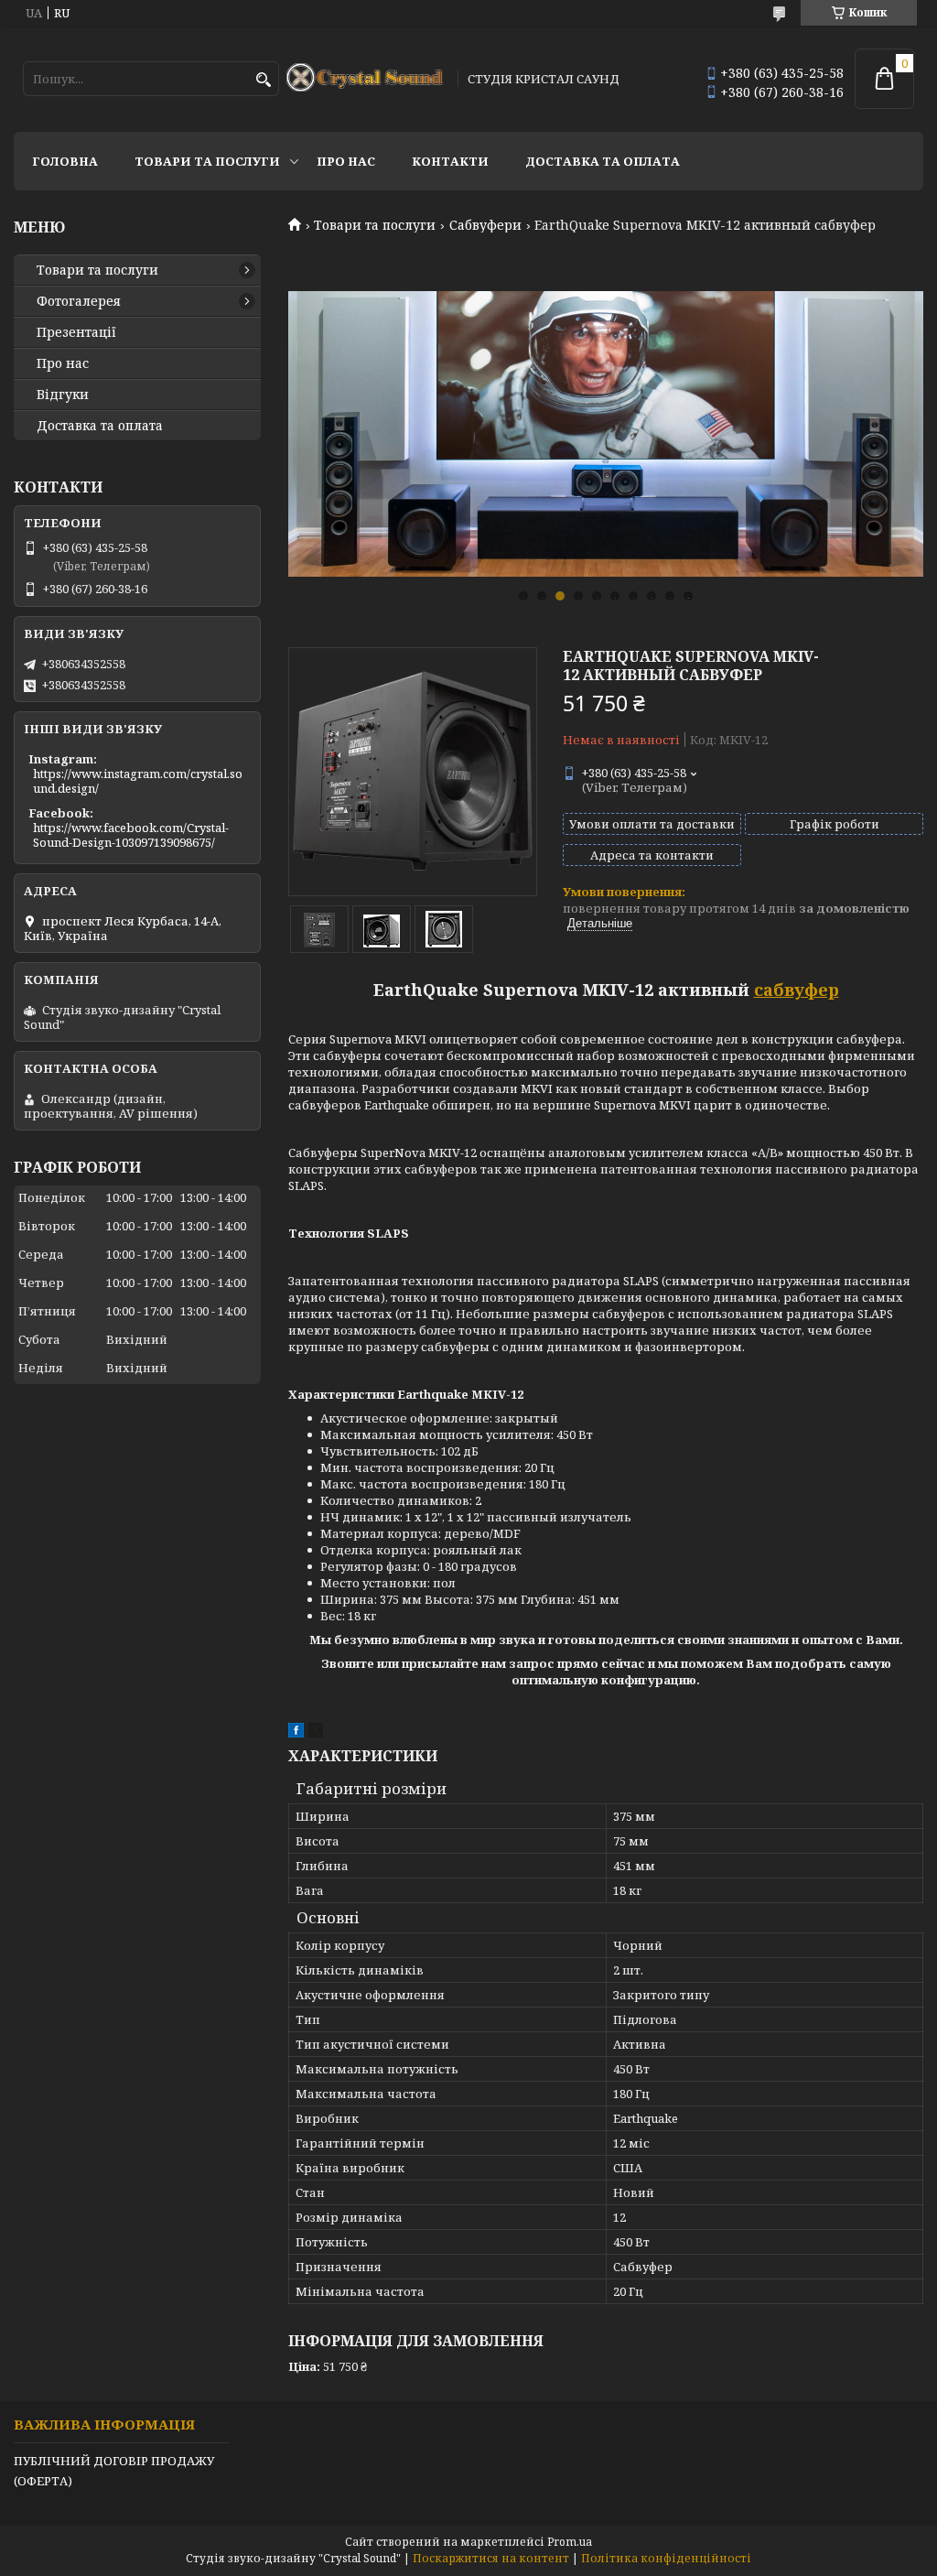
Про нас (346, 161)
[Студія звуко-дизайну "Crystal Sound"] (366, 78)
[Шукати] (263, 80)
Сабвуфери (485, 225)
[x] (316, 1733)
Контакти (450, 161)
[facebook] (296, 1733)
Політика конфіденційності (666, 2558)
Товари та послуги (207, 161)
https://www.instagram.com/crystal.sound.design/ (138, 781)
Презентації (76, 332)
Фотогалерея (79, 301)
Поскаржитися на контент (491, 2558)
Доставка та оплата (603, 161)
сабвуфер (797, 990)
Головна (65, 161)
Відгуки (63, 395)
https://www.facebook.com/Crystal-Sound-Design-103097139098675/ (131, 835)
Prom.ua (570, 2542)
